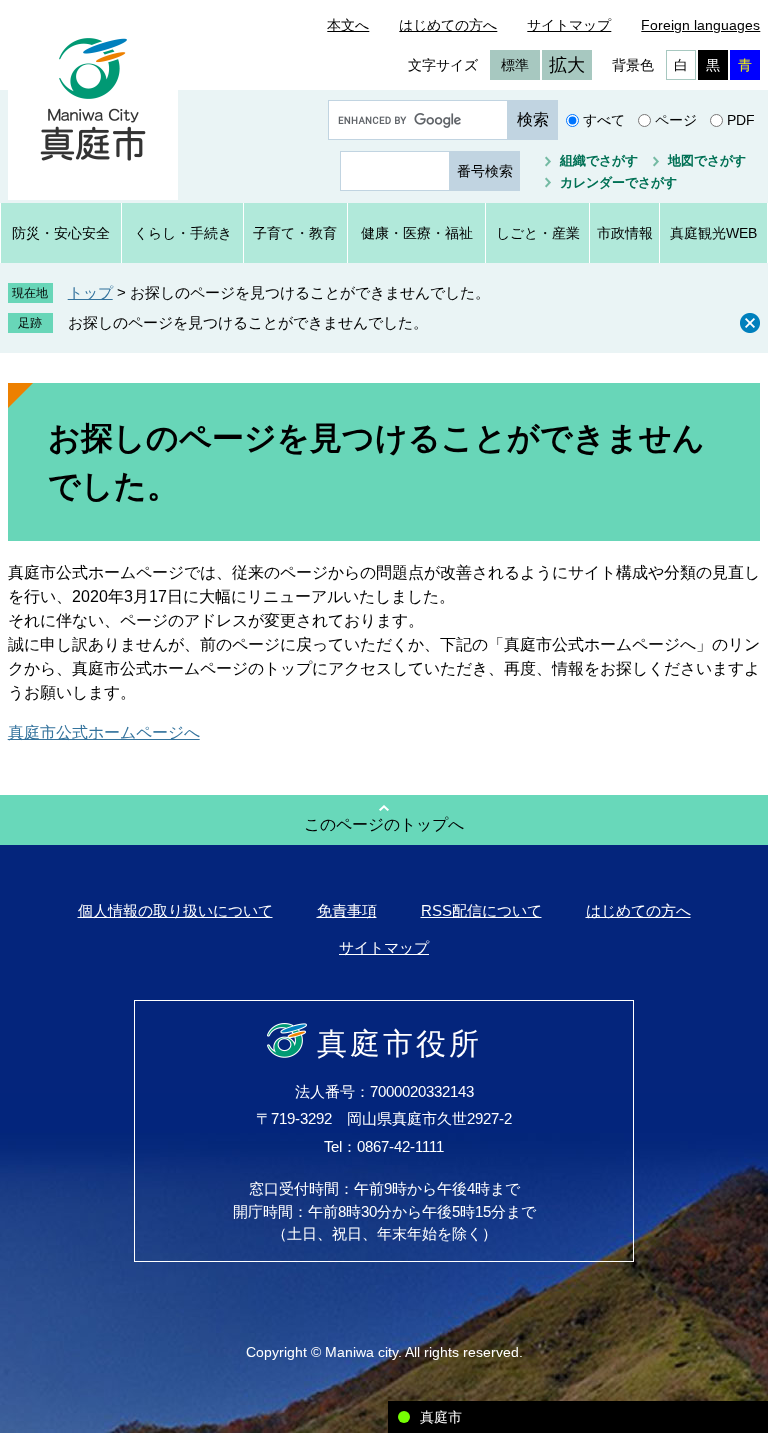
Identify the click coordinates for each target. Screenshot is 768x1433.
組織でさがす (599, 160)
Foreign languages (700, 25)
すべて (604, 120)
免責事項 (347, 910)
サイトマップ (569, 25)
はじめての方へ (448, 25)
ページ (676, 120)
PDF (741, 120)
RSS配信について (481, 910)
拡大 (567, 65)
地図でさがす (707, 160)
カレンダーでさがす (618, 182)
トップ (90, 292)
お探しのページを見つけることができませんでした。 (248, 322)
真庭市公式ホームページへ (104, 732)
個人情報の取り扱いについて (175, 910)
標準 (515, 65)
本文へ (348, 25)
